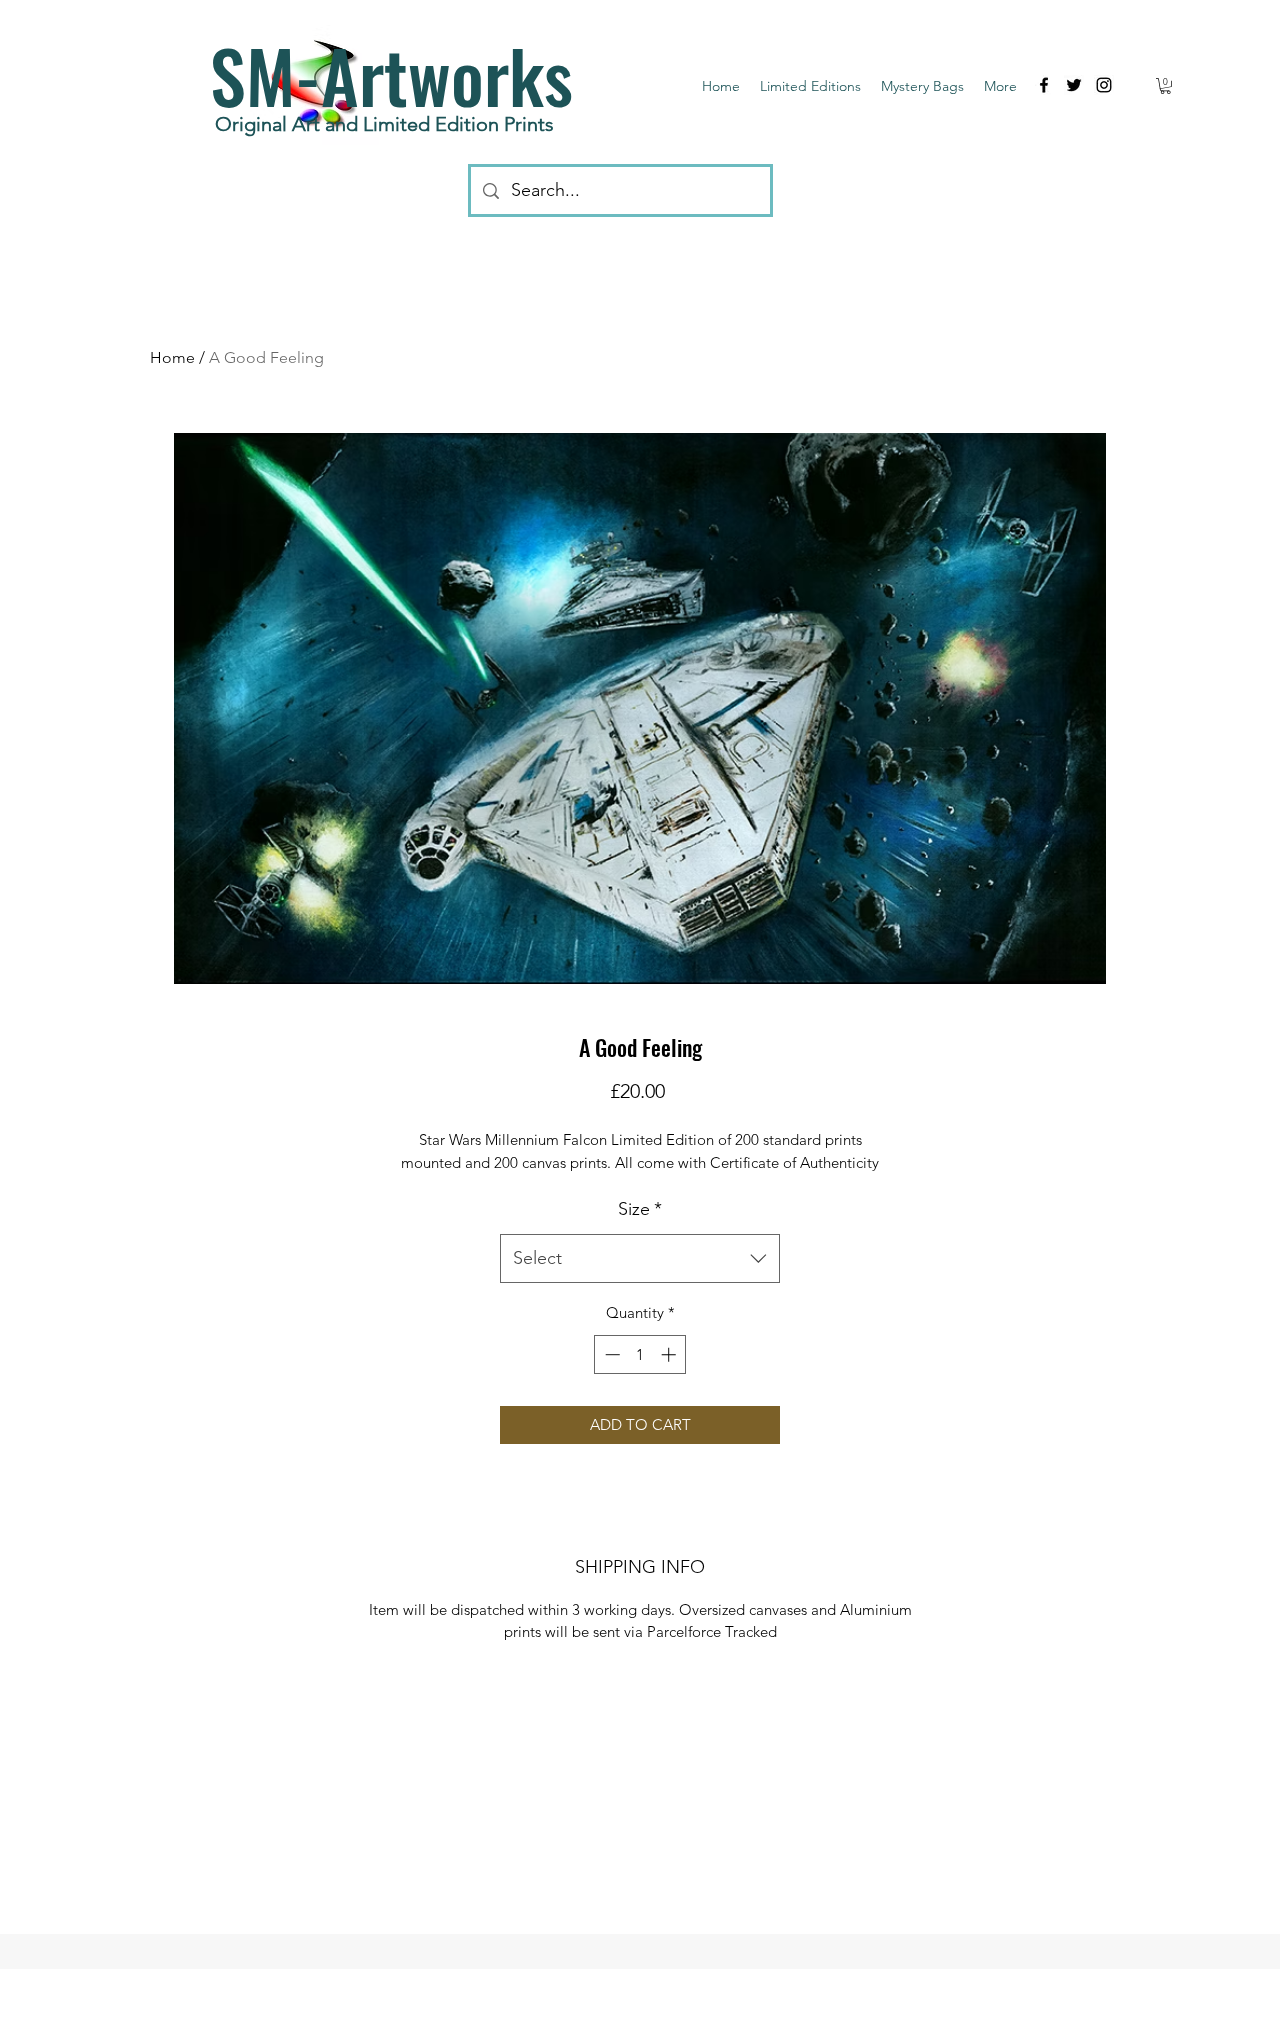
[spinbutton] (640, 1354)
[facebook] (1044, 85)
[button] (1165, 86)
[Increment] (670, 1354)
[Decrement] (610, 1354)
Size (640, 1209)
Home (172, 357)
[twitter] (1074, 85)
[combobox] (640, 1259)
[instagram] (1104, 85)
